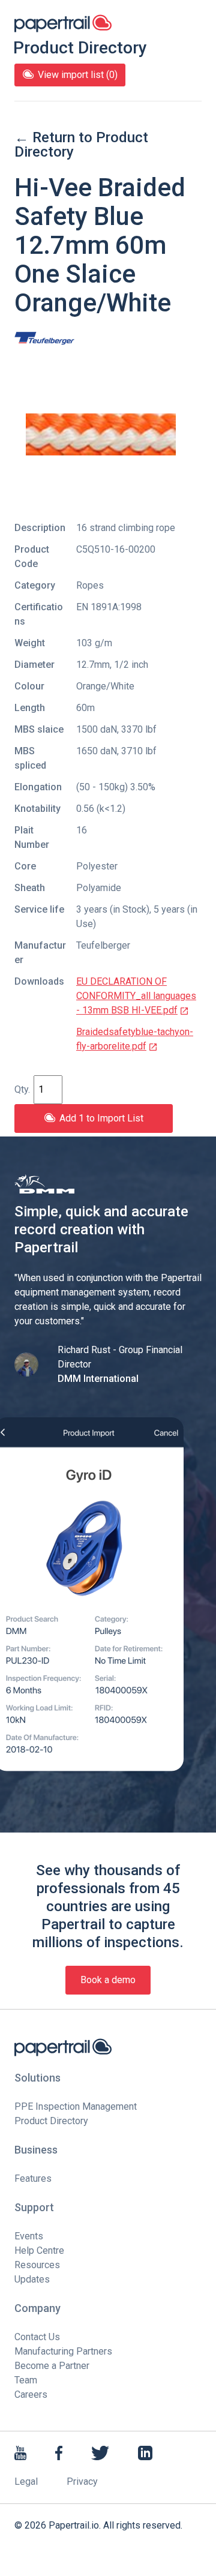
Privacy (82, 2481)
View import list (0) (78, 75)
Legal (26, 2481)
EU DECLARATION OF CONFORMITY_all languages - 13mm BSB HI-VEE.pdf (136, 996)
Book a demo (108, 1980)
